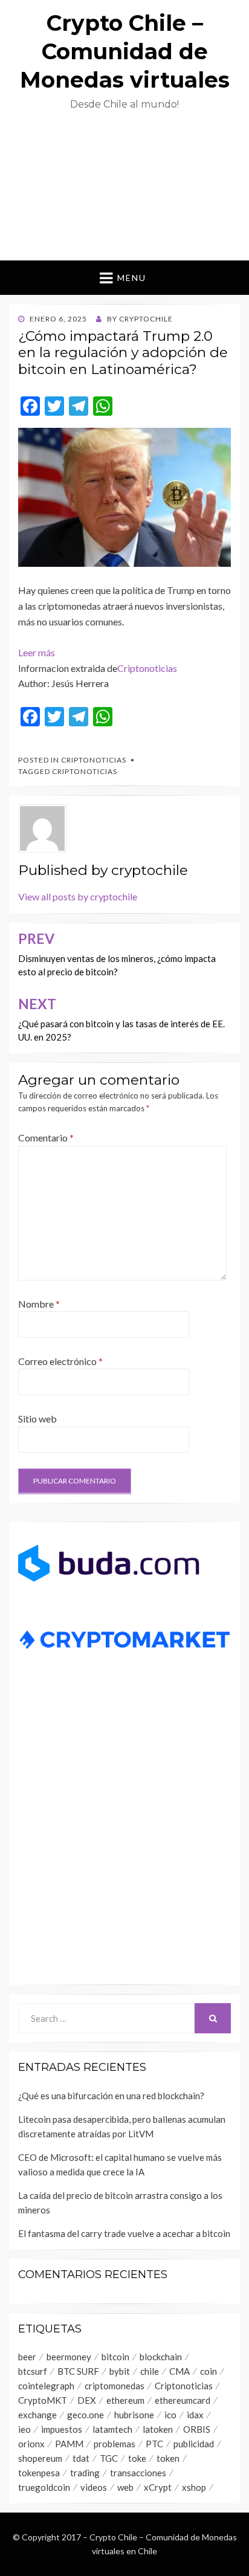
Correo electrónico (60, 1361)
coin (209, 2371)
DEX (87, 2400)
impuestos (62, 2429)
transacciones (138, 2473)
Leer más (37, 652)
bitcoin (115, 2357)
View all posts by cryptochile (78, 896)
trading (85, 2473)
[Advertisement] (124, 191)
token (168, 2458)
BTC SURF (78, 2371)
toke (137, 2458)
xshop (194, 2487)
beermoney (69, 2357)
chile (150, 2371)
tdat (81, 2458)
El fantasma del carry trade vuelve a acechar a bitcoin (124, 2233)
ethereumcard (183, 2400)
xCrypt (158, 2487)
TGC (109, 2458)
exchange (37, 2415)
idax (195, 2415)
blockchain (161, 2357)
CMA (179, 2371)
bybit (120, 2371)
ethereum (125, 2400)
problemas (115, 2444)
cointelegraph (46, 2386)
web (125, 2487)
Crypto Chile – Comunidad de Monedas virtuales (125, 51)
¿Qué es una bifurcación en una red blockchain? (112, 2096)
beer (27, 2357)
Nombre (39, 1304)
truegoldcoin (44, 2487)
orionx (31, 2444)
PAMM (69, 2444)
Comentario (46, 1138)
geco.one (86, 2415)
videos (94, 2487)
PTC (154, 2444)
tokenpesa (39, 2473)
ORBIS (197, 2429)
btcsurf (33, 2371)
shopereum (40, 2458)
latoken (158, 2429)
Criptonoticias (147, 668)
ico (170, 2415)
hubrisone (134, 2415)
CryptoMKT (43, 2400)
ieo (24, 2429)
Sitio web (37, 1419)
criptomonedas (115, 2386)
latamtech (112, 2429)
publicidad (194, 2444)
